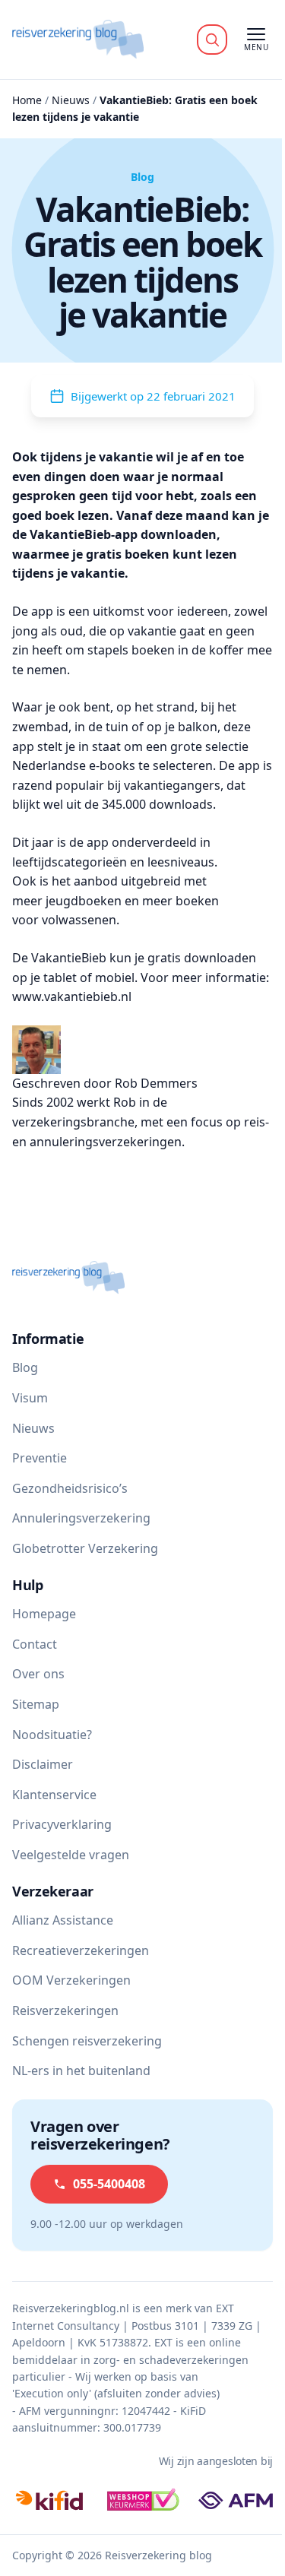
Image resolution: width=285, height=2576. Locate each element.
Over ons (38, 1674)
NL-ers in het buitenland (81, 2071)
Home (27, 100)
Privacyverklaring (62, 1824)
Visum (30, 1398)
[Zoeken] (212, 40)
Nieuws (71, 100)
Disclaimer (43, 1764)
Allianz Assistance (63, 1920)
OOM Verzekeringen (71, 1980)
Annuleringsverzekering (81, 1518)
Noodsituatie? (52, 1735)
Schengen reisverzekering (87, 2041)
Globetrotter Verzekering (85, 1548)
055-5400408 (109, 2184)
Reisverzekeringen (65, 2010)
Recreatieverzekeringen (81, 1950)
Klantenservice (54, 1795)
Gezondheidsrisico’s (70, 1488)
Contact (35, 1644)
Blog (25, 1367)
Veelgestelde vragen (71, 1855)
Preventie (40, 1458)
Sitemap (36, 1704)
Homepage (44, 1614)
